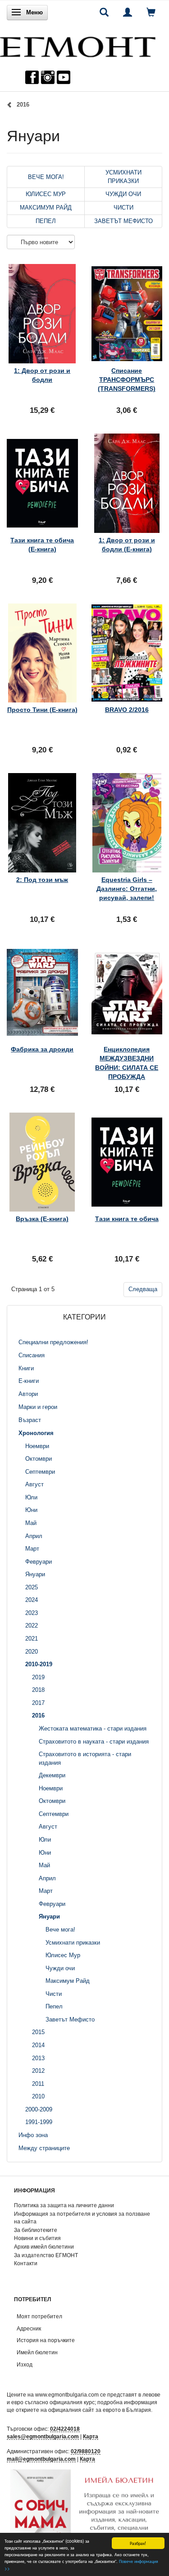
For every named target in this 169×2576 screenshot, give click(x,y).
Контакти (26, 2263)
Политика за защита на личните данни (64, 2205)
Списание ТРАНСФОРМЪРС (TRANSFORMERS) (127, 380)
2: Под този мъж (42, 880)
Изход (25, 2364)
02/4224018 (65, 2429)
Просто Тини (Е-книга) (42, 710)
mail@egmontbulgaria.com (41, 2459)
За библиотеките (36, 2230)
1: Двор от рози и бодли (42, 375)
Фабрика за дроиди (42, 1049)
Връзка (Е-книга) (42, 1219)
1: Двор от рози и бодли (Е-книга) (127, 545)
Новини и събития (37, 2238)
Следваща (143, 1289)
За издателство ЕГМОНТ (46, 2255)
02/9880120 (86, 2451)
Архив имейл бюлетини (44, 2247)
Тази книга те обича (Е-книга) (42, 545)
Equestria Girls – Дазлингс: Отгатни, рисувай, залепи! (127, 889)
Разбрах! (138, 2543)
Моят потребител (39, 2316)
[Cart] (151, 12)
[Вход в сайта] (128, 12)
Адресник (29, 2328)
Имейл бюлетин (37, 2352)
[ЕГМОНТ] (78, 45)
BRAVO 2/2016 (127, 710)
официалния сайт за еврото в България (100, 2410)
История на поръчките (46, 2340)
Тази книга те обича (127, 1219)
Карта (91, 2436)
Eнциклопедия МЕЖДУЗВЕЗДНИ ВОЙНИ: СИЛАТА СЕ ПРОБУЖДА (127, 1063)
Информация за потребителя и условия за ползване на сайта (82, 2218)
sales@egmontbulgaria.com (43, 2436)
